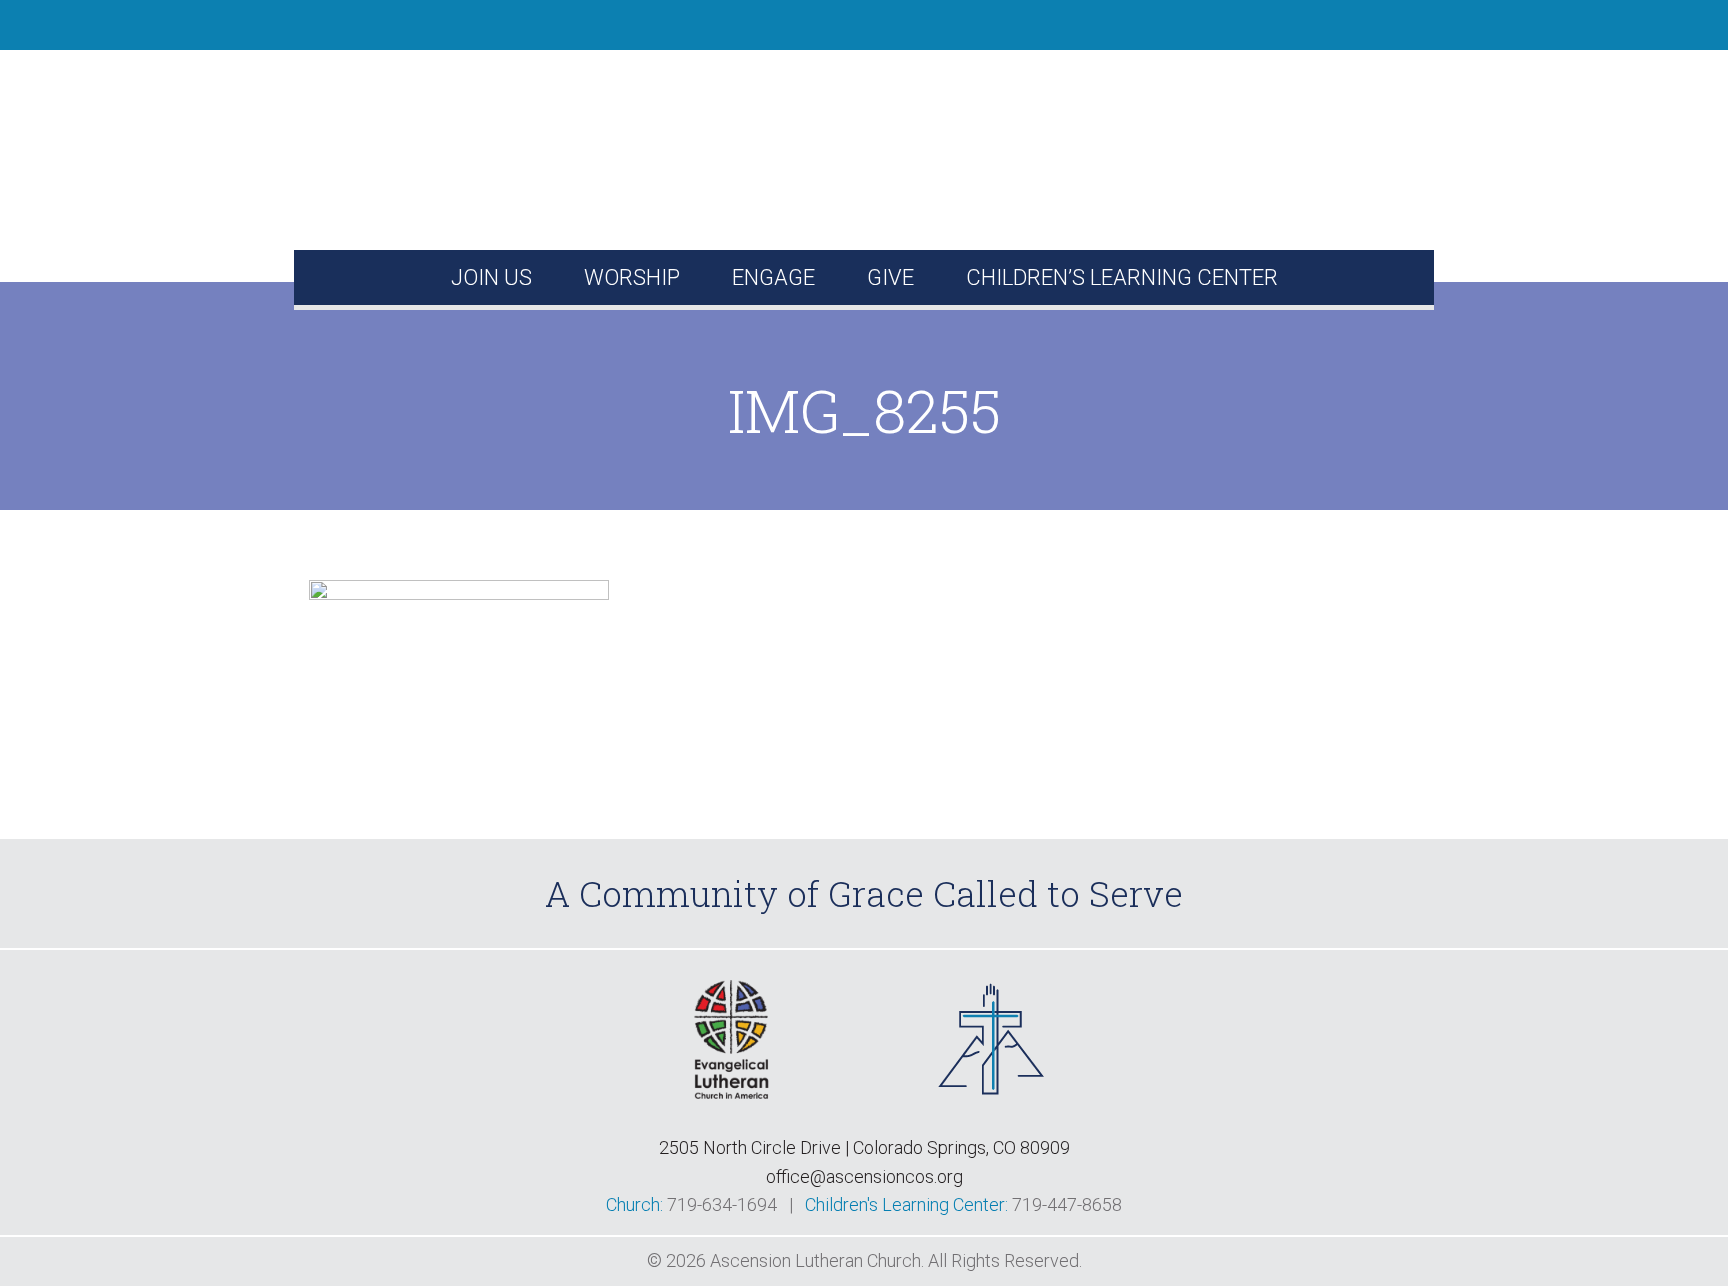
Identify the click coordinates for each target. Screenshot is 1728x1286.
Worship (632, 277)
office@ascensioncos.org (864, 1176)
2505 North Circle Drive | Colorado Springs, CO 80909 (864, 1147)
